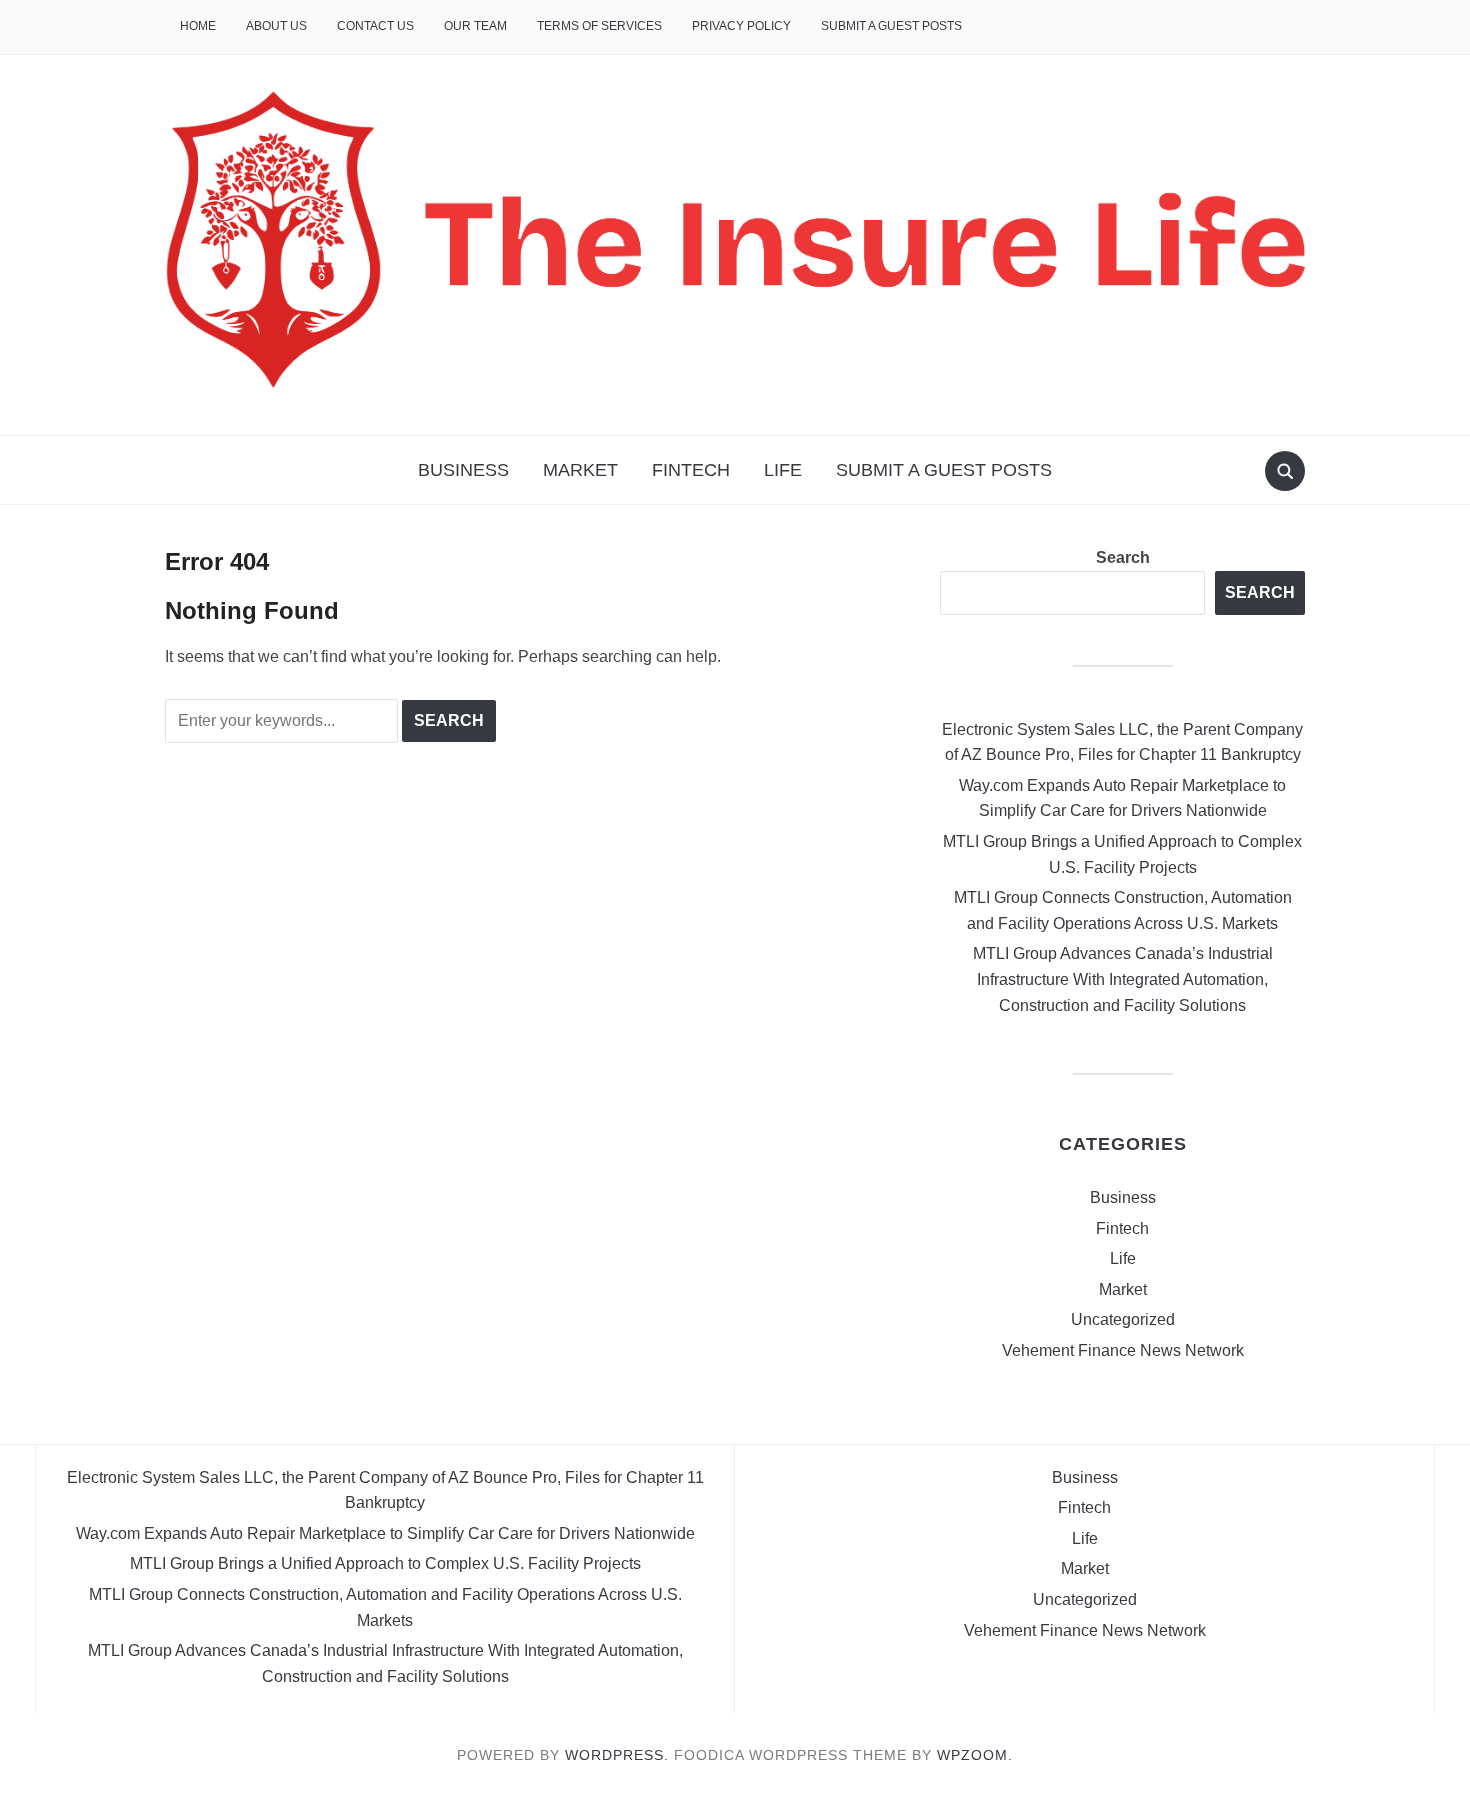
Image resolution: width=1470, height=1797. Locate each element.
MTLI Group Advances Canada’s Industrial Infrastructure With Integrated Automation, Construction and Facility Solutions (1123, 979)
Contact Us (375, 26)
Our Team (475, 26)
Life (783, 470)
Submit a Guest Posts (891, 26)
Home (198, 26)
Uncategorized (1123, 1319)
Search (1123, 557)
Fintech (691, 470)
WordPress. (617, 1755)
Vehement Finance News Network (1123, 1350)
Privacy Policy (741, 26)
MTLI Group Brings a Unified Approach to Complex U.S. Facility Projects (385, 1563)
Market (580, 470)
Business (463, 470)
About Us (276, 26)
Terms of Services (599, 26)
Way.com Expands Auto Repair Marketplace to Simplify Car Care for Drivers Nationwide (385, 1533)
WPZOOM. (975, 1755)
